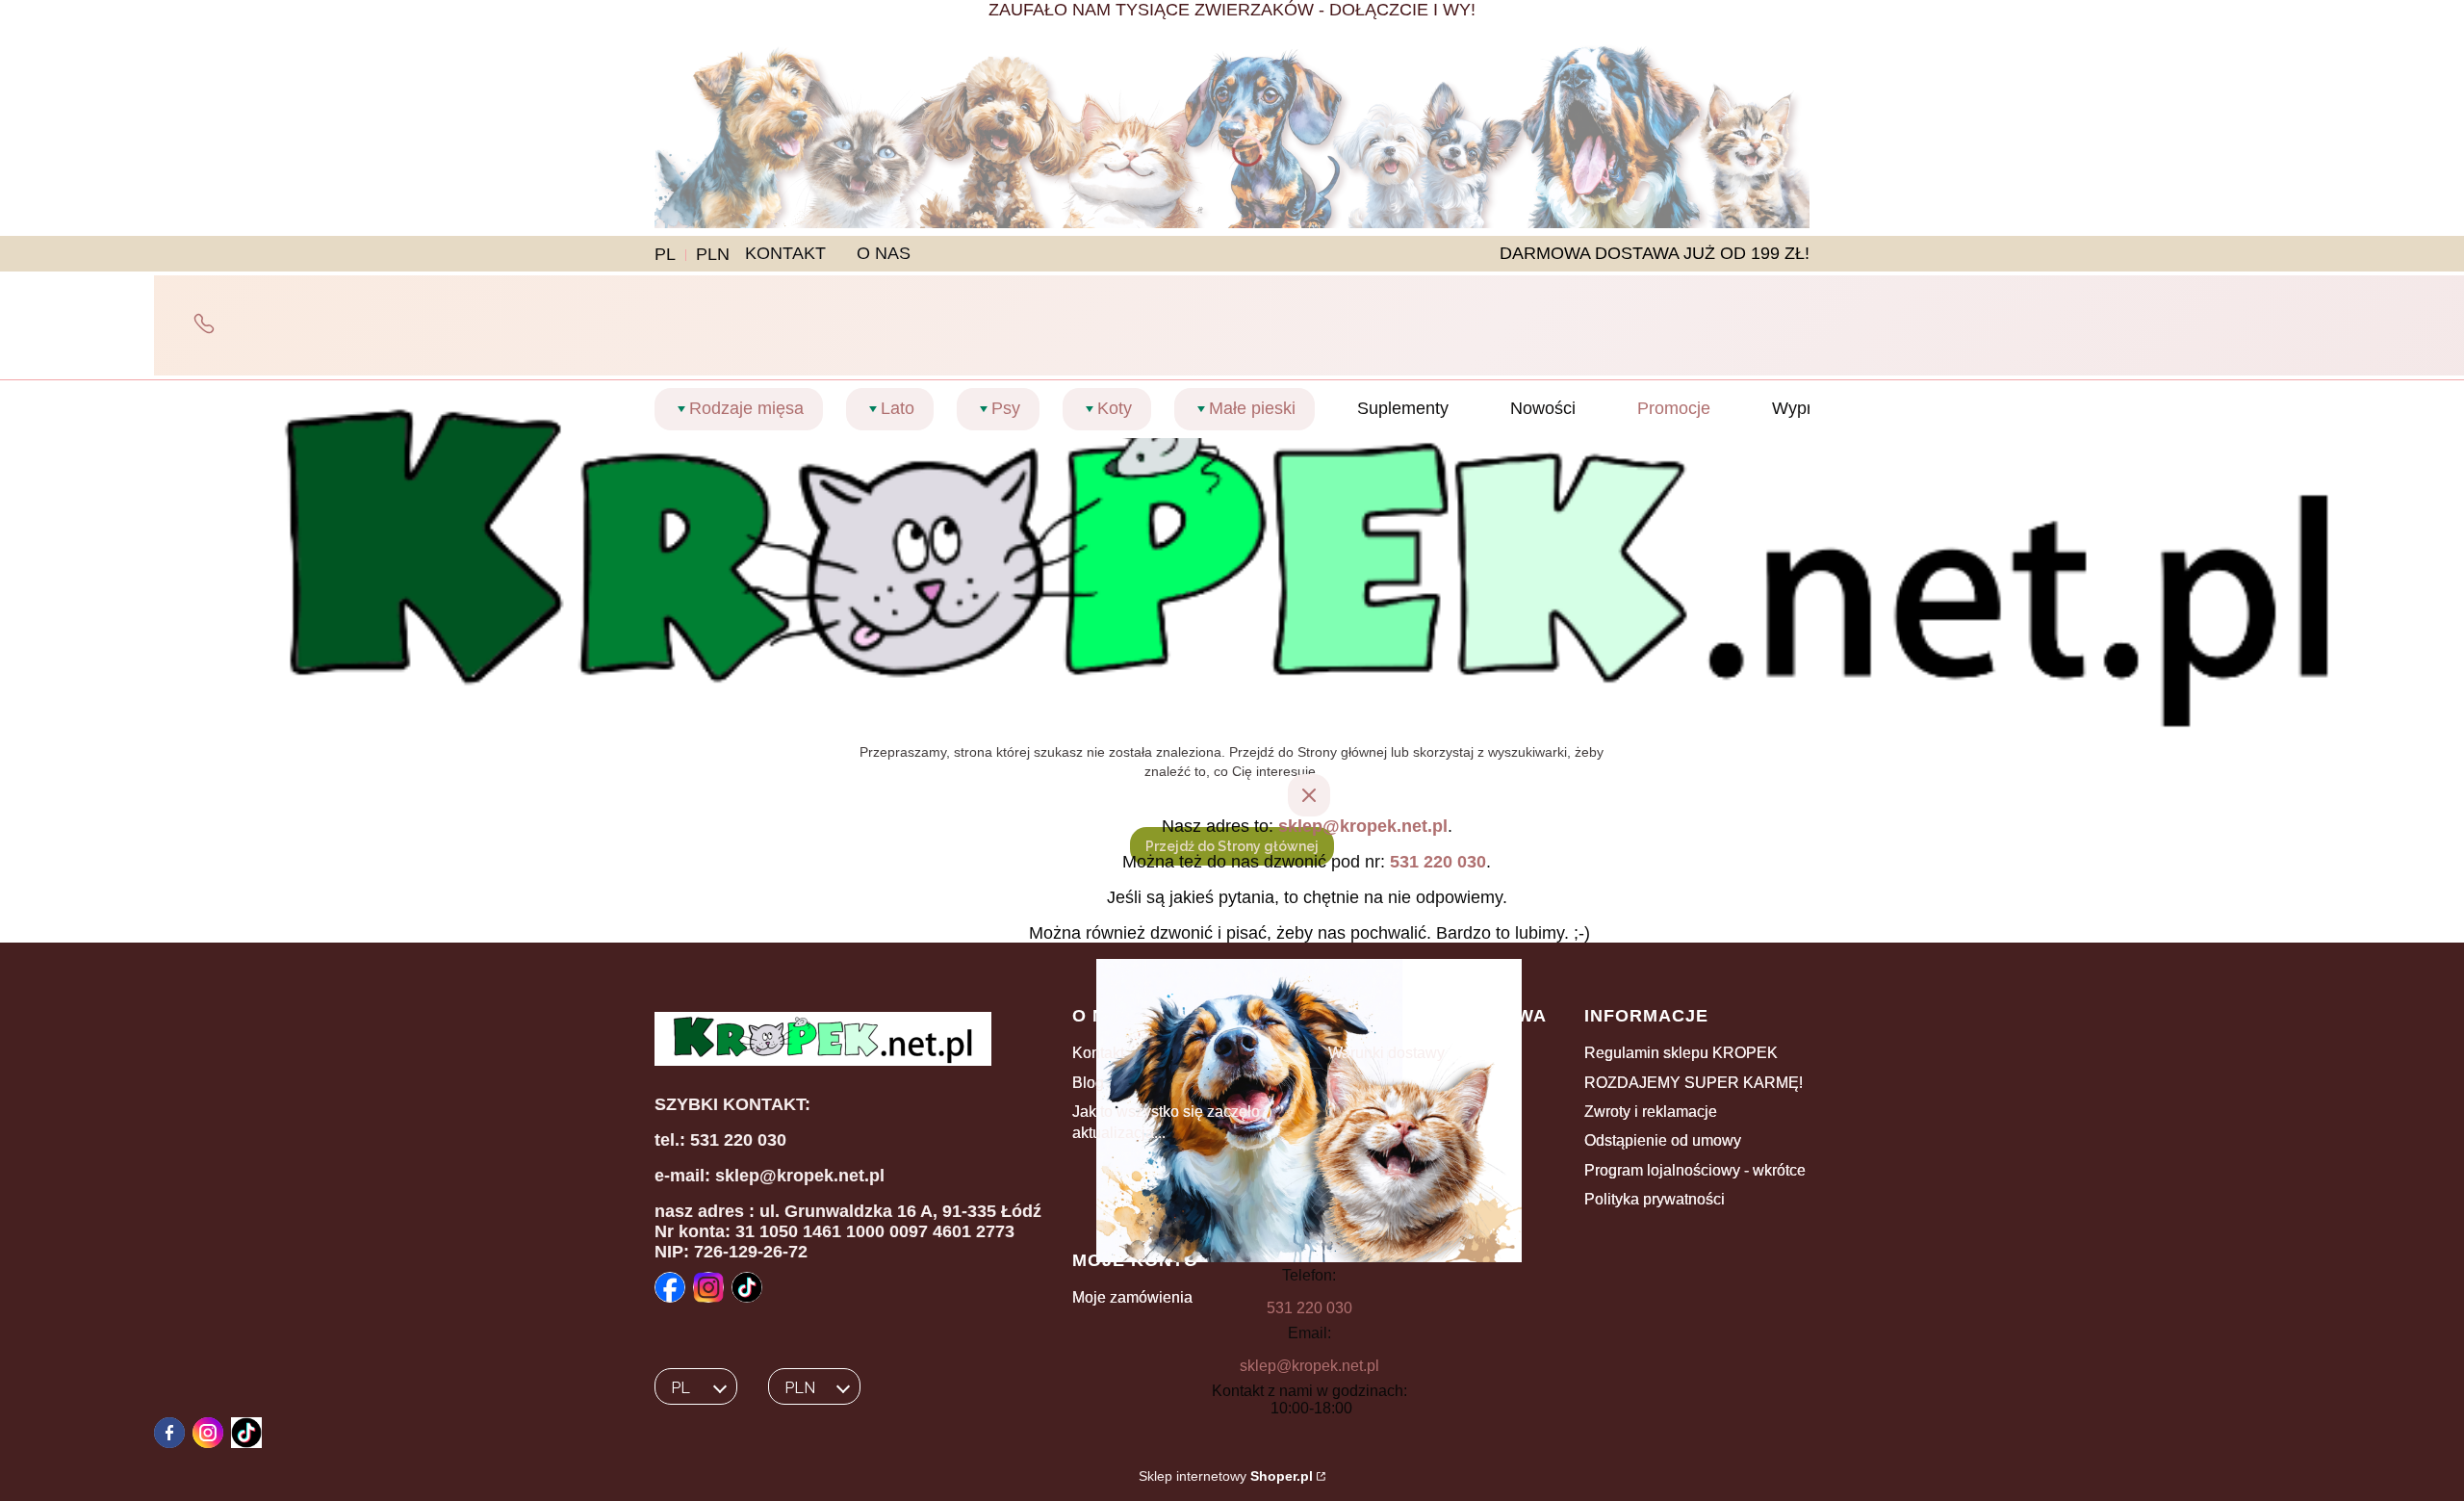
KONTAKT (785, 253)
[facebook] (169, 1433)
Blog (1088, 1083)
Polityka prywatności (1655, 1199)
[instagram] (208, 1433)
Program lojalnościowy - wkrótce (1695, 1170)
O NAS (884, 253)
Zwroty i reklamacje (1651, 1112)
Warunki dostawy (1386, 1053)
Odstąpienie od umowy (1663, 1140)
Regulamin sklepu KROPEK (1681, 1053)
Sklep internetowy (1226, 1476)
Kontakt (1098, 1053)
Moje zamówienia (1132, 1297)
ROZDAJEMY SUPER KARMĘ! (1694, 1083)
